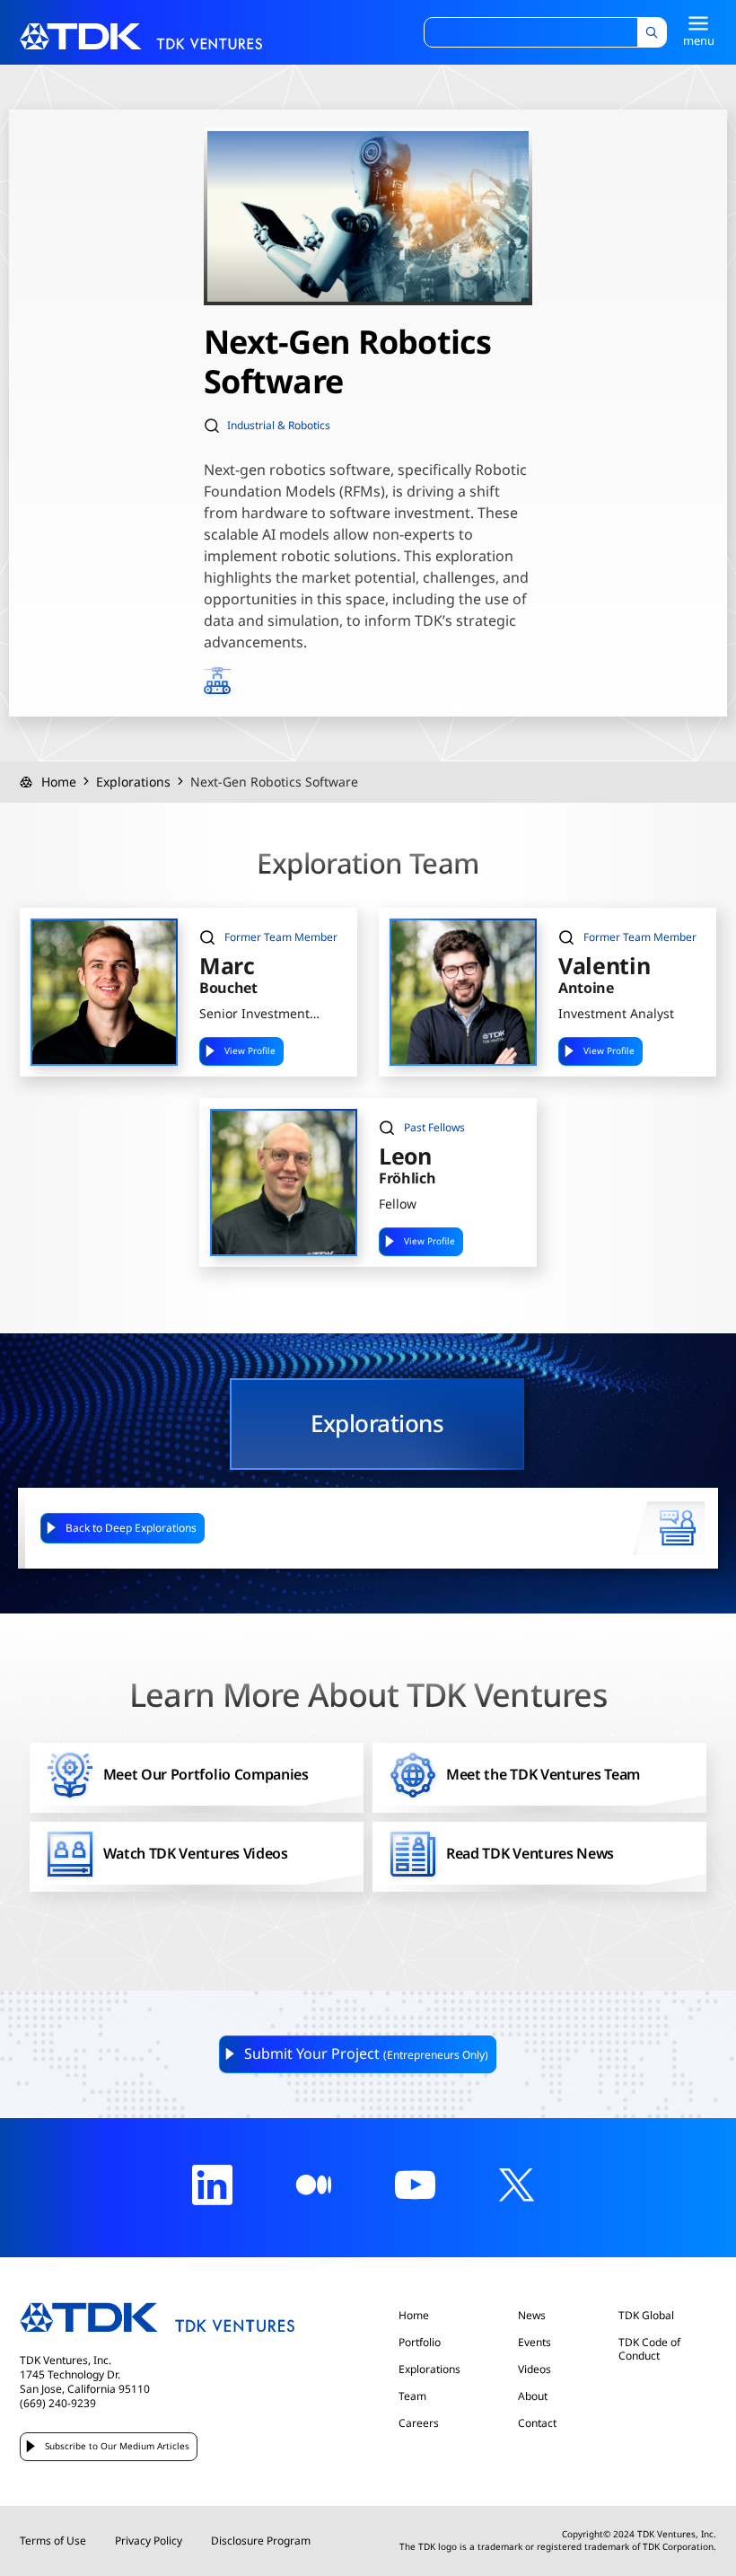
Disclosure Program (261, 2541)
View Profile (250, 1051)
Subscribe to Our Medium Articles (117, 2446)
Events (534, 2343)
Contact (537, 2423)
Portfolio (420, 2343)
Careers (419, 2423)
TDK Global (646, 2316)
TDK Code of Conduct (649, 2349)
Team (412, 2396)
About (533, 2396)
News (532, 2316)
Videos (534, 2369)
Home (59, 782)
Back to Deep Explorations (131, 1528)
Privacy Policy (149, 2541)
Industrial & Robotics (279, 426)
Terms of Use (53, 2541)
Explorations (133, 782)
